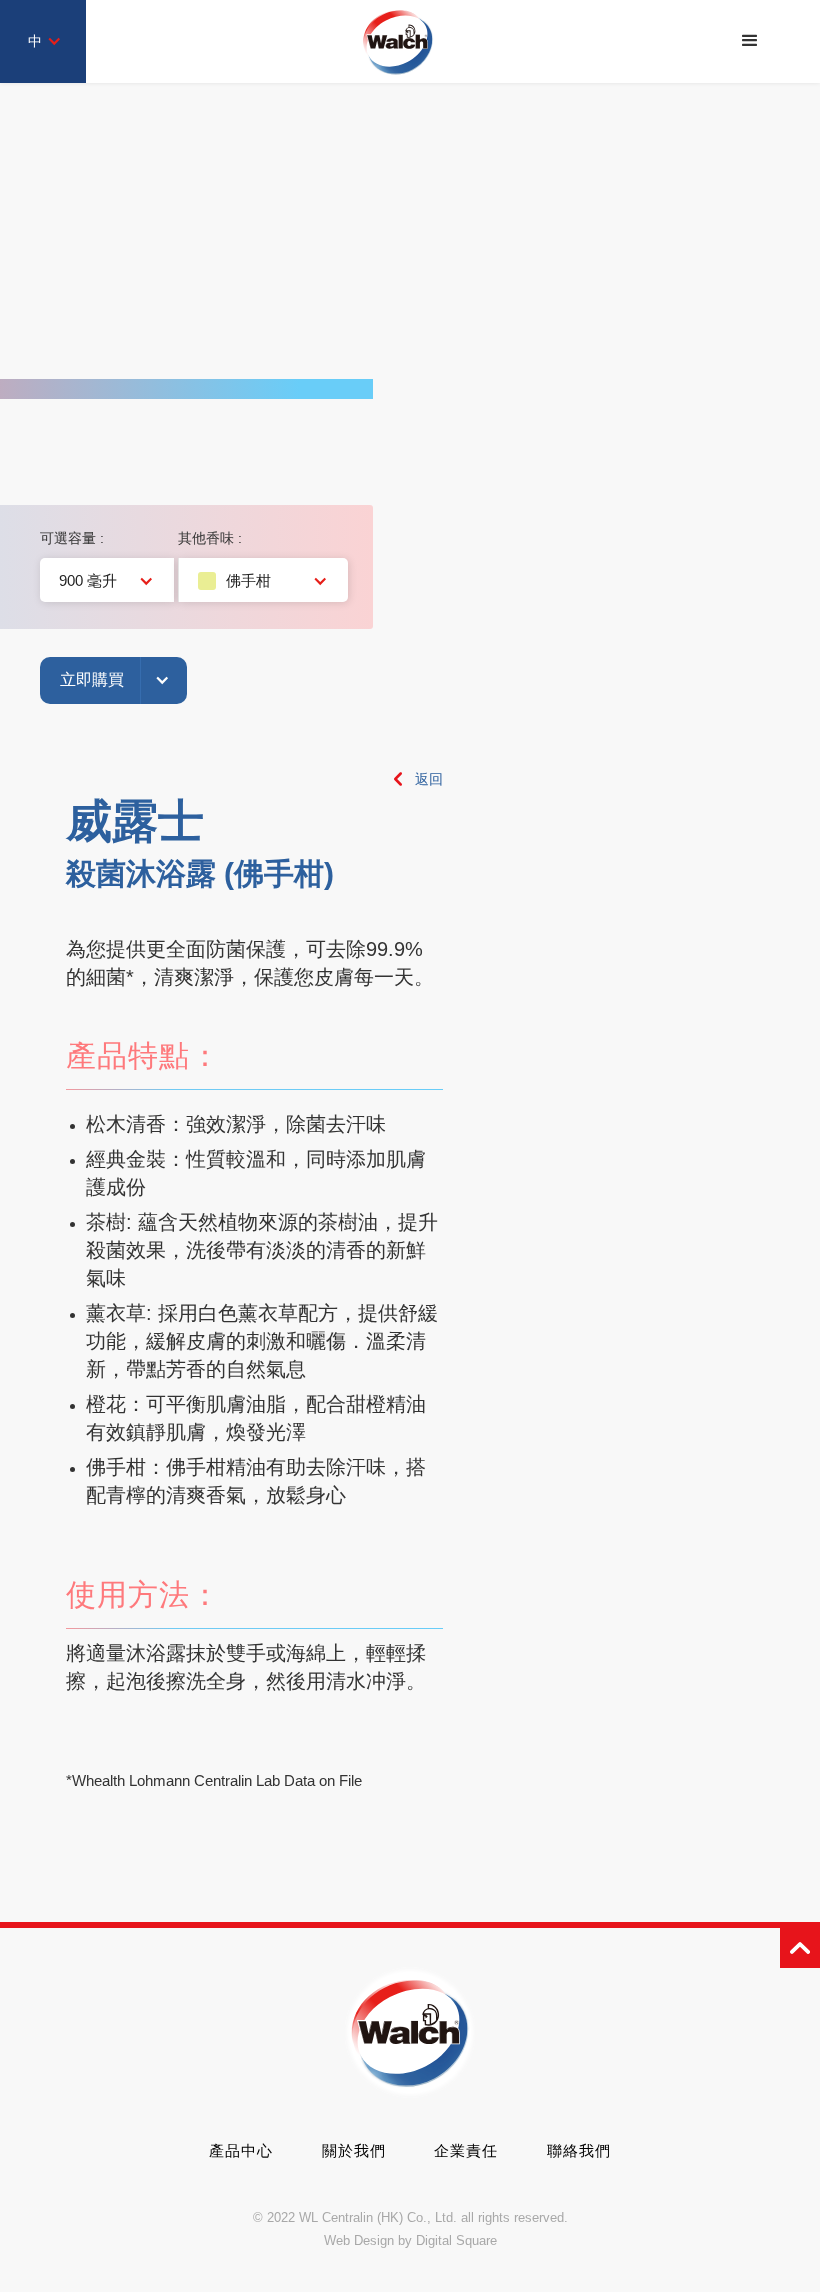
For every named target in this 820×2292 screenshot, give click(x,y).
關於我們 (354, 2150)
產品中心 (241, 2150)
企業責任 (466, 2150)
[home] (398, 41)
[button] (750, 41)
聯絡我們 (579, 2150)
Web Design (359, 2240)
